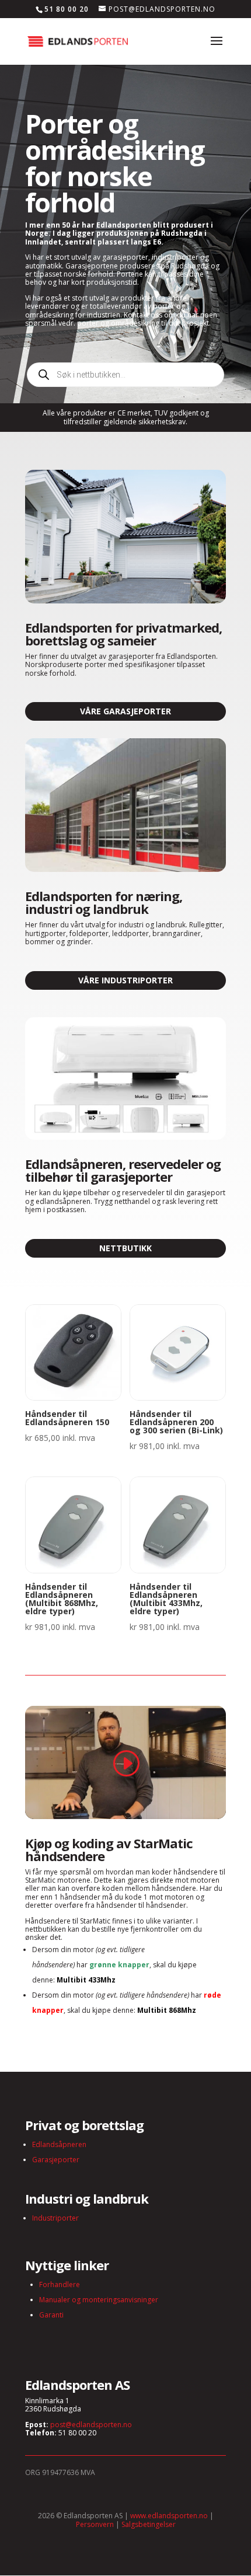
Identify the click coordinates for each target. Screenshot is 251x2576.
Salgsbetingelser (149, 2524)
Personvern (95, 2524)
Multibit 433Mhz (86, 1980)
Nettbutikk (125, 1248)
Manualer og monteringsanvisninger (99, 2300)
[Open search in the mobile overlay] (125, 375)
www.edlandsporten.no (169, 2516)
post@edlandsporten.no (91, 2425)
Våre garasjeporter (125, 711)
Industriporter (55, 2218)
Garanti (51, 2315)
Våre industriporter (125, 980)
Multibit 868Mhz (167, 2010)
